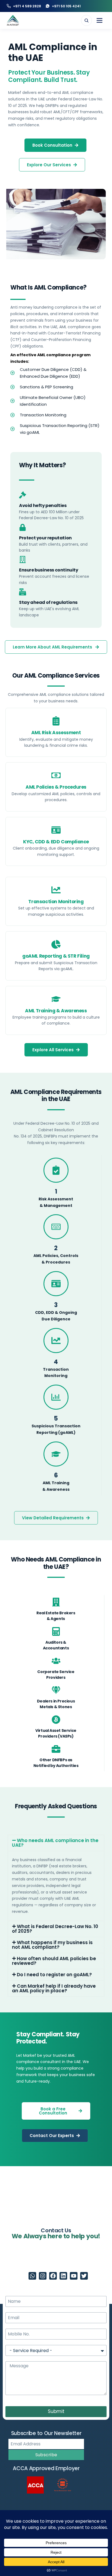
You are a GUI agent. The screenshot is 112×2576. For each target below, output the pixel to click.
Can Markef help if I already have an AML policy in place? (54, 1988)
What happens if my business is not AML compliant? (52, 1945)
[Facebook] (53, 2276)
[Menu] (99, 20)
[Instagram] (43, 2276)
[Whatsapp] (32, 2276)
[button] (56, 1843)
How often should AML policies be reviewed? (54, 1961)
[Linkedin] (63, 2276)
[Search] (86, 20)
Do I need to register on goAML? (54, 1975)
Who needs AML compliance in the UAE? (55, 1843)
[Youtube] (74, 2276)
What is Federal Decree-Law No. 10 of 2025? (55, 1929)
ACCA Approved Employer (46, 2468)
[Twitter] (84, 2276)
